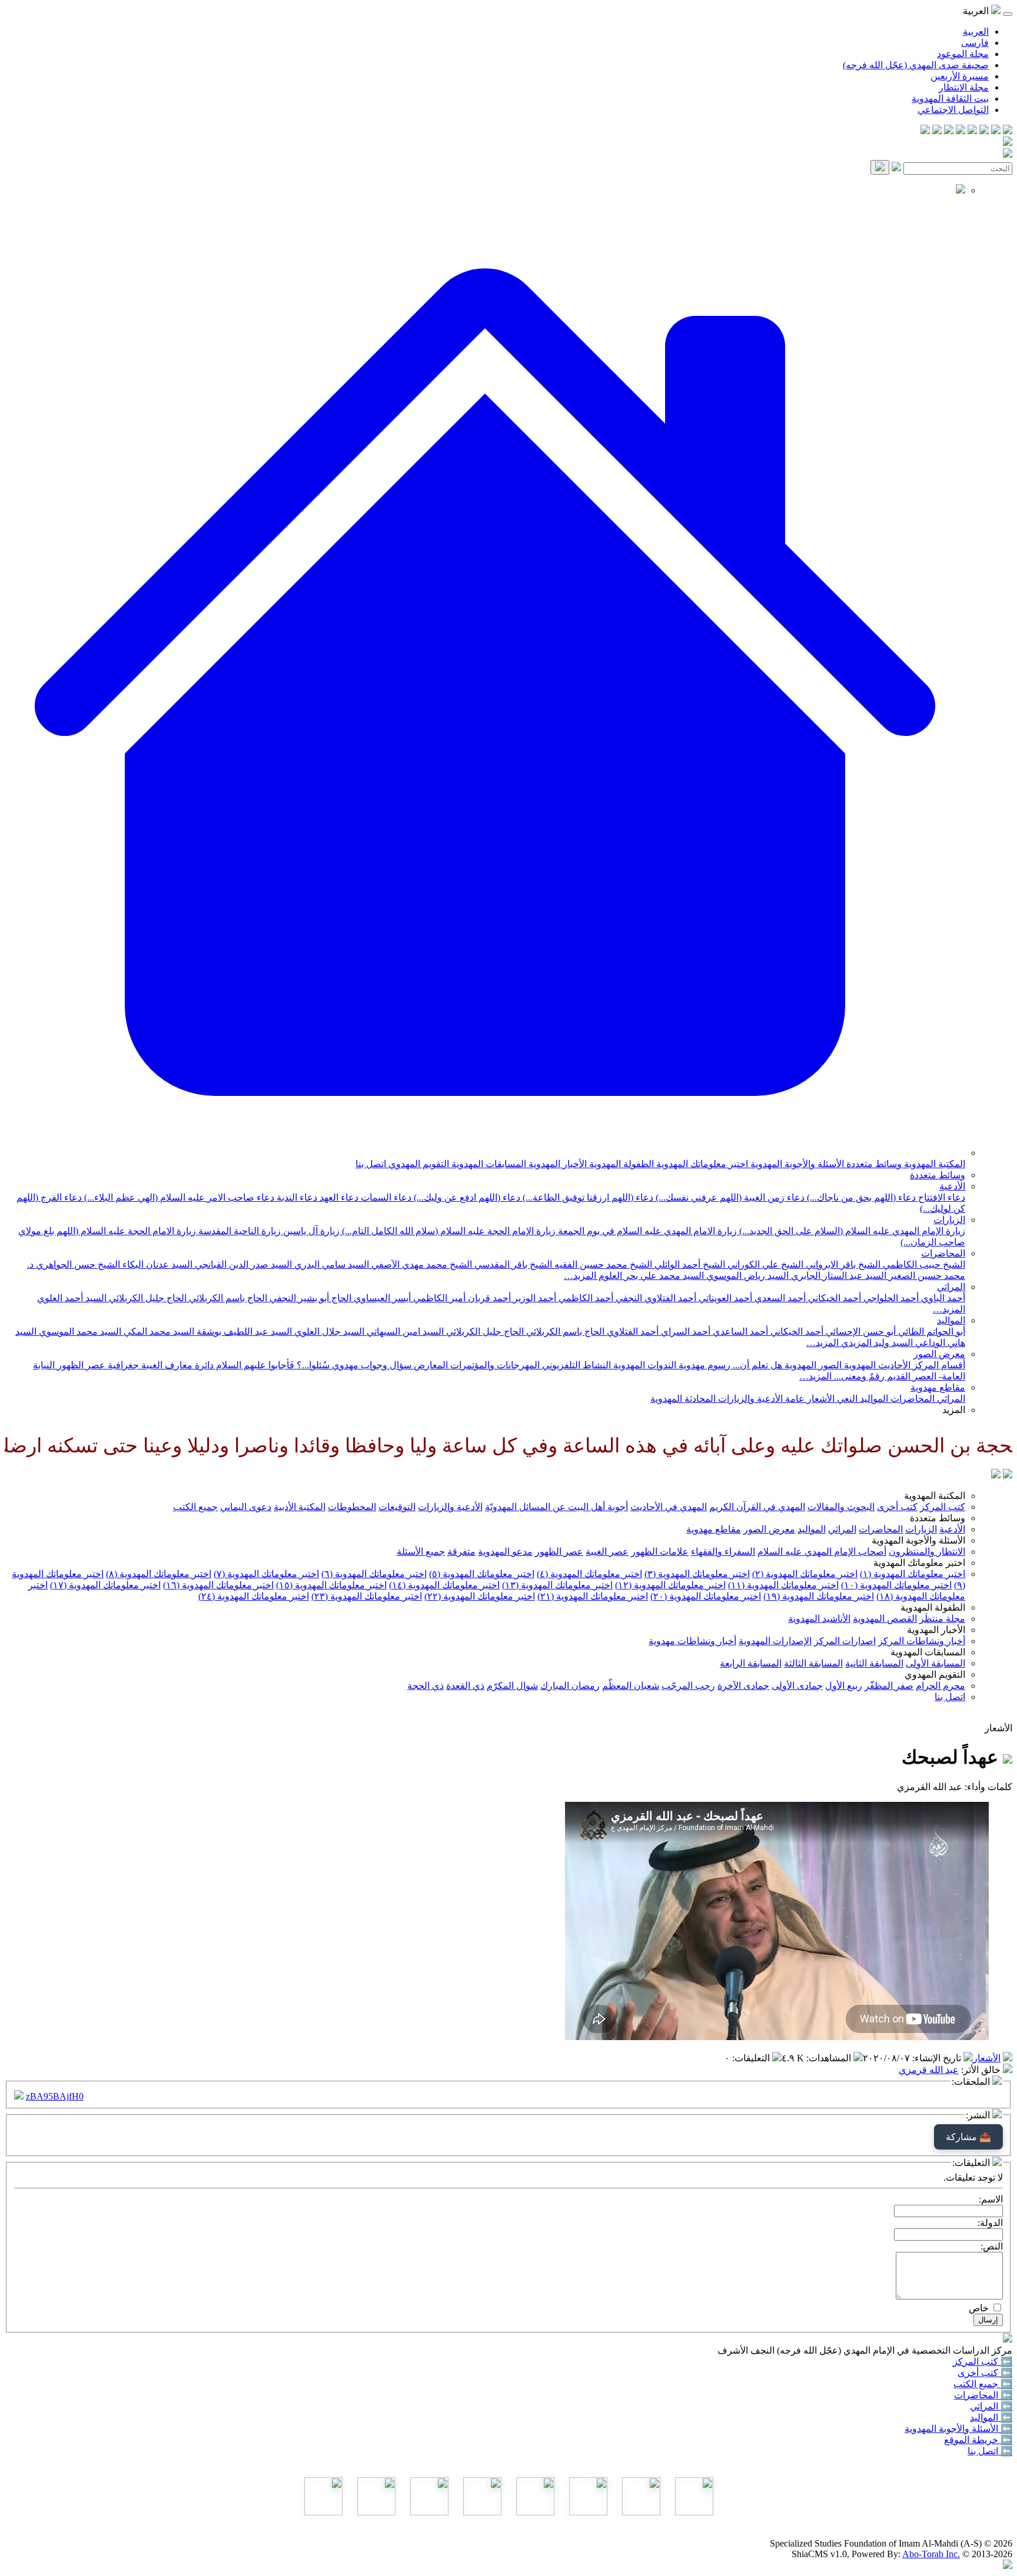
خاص (979, 2308)
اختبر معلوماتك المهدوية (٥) (482, 1574)
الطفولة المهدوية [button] (933, 1607)
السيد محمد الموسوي (79, 1332)
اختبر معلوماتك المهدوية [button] (919, 1563)
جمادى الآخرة (743, 1686)
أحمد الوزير (534, 1298)
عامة (794, 1399)
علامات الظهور (660, 1552)
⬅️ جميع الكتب (983, 2384)
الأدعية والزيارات (749, 1399)
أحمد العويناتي (724, 1298)
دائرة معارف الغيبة (176, 1365)
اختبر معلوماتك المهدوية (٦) (374, 1574)
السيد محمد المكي (158, 1332)
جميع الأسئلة (421, 1552)
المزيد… (580, 1276)
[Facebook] (1008, 131)
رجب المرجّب (688, 1686)
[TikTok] (937, 131)
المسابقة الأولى (935, 1663)
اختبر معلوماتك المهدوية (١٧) (105, 1585)
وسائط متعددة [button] (938, 1518)
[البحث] (880, 167)
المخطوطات (352, 1507)
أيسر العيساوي (381, 1298)
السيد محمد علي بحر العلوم (650, 1276)
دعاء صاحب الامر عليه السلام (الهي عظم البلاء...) (178, 1197)
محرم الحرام (940, 1686)
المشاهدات (830, 2058)
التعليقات (752, 2058)
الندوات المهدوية (644, 1365)
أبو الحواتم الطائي (930, 1332)
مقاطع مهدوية (938, 1387)
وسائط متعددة (873, 1164)
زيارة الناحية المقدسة (238, 1231)
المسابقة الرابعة (751, 1663)
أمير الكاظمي (438, 1298)
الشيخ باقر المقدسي (512, 1264)
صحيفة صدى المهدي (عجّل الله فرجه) (916, 65)
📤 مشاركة (968, 2137)
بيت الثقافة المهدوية (950, 99)
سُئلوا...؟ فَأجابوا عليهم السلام (272, 1365)
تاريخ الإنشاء (938, 2058)
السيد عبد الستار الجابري (837, 1276)
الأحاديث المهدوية (876, 1365)
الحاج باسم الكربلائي (227, 1298)
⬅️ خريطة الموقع (978, 2440)
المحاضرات (943, 1253)
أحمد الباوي (942, 1298)
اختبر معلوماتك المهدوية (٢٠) (706, 1596)
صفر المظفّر (889, 1686)
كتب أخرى (897, 1507)
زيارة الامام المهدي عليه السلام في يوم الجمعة (646, 1231)
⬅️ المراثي (991, 2406)
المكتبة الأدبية (300, 1507)
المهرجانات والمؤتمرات (494, 1365)
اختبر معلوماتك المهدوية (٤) (589, 1574)
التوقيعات (397, 1507)
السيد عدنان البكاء (156, 1264)
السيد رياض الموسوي (746, 1276)
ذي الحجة (426, 1686)
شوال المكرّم (512, 1686)
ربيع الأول (844, 1686)
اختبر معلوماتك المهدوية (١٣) (557, 1585)
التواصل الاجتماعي (953, 110)
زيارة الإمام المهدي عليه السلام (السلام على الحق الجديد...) (851, 1231)
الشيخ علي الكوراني (764, 1264)
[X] (984, 131)
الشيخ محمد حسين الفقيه (602, 1264)
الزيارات (949, 1220)
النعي (846, 1399)
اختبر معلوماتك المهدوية (701, 1164)
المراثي (951, 1287)
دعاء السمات (385, 1197)
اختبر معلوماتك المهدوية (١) (913, 1574)
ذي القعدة (465, 1686)
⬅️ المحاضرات (983, 2395)
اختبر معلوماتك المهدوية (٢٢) (480, 1596)
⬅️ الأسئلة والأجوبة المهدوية (958, 2429)
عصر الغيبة (607, 1552)
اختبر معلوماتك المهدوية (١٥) (331, 1585)
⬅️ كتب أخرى (985, 2373)
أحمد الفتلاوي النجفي (655, 1298)
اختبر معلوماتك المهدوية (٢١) (593, 1596)
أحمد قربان (488, 1298)
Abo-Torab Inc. (931, 2554)
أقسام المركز (938, 1365)
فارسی (975, 43)
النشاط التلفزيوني (575, 1365)
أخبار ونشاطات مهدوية (692, 1641)
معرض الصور (939, 1354)
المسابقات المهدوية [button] (928, 1652)
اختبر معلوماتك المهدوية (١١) (783, 1585)
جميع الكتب (195, 1507)
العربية (976, 31)
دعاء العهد (338, 1197)
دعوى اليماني (246, 1507)
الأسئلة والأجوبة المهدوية (796, 1164)
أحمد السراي (684, 1332)
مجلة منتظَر (942, 1619)
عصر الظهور (559, 1552)
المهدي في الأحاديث (669, 1507)
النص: (992, 2246)
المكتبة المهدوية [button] (935, 1496)
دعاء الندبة (296, 1197)
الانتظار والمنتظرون (927, 1552)
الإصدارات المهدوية (775, 1641)
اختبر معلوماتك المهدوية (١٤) (444, 1585)
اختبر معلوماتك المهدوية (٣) (697, 1574)
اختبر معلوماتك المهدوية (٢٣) (367, 1596)
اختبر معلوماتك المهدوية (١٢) (670, 1585)
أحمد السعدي (779, 1298)
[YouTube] (960, 131)
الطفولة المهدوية (620, 1164)
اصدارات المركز (845, 1641)
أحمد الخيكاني (833, 1298)
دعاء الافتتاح (940, 1197)
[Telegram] (996, 131)
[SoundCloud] (949, 131)
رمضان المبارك (570, 1686)
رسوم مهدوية (703, 1365)
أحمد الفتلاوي (632, 1332)
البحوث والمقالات (841, 1507)
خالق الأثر (982, 2070)
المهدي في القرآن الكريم (757, 1507)
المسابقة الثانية (874, 1663)
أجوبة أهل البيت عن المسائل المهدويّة (556, 1507)
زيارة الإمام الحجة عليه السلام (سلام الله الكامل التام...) (448, 1231)
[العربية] (996, 1475)
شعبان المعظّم (631, 1686)
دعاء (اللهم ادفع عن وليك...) (466, 1197)
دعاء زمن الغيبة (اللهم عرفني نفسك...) (729, 1197)
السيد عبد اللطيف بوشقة (243, 1332)
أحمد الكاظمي (585, 1298)
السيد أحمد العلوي (72, 1298)
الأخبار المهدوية (556, 1164)
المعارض (430, 1365)
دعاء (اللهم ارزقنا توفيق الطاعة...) (587, 1197)
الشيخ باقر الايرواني (842, 1264)
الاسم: (991, 2199)
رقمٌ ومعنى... (858, 1376)
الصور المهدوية (812, 1365)
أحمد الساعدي (739, 1332)
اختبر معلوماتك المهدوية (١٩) (819, 1596)
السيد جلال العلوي (328, 1332)
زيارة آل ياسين (310, 1231)
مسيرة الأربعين (960, 76)
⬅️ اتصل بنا (990, 2451)
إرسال (988, 2320)
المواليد (951, 1320)
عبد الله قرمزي (929, 2070)
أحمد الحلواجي (890, 1298)
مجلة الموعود (963, 54)
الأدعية (952, 1186)
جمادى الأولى (797, 1686)
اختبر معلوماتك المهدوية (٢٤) (254, 1596)
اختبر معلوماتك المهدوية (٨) (159, 1574)
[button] (485, 1153)
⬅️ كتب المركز (983, 2362)
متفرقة (461, 1552)
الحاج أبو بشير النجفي (309, 1298)
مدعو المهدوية (505, 1552)
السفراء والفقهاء (723, 1552)
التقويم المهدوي (418, 1164)
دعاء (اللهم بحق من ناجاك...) (860, 1197)
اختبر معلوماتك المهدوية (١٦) (218, 1585)
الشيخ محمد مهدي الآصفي (421, 1264)
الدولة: (990, 2223)
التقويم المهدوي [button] (935, 1674)
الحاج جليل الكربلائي (147, 1298)
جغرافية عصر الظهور (97, 1365)
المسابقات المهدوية (488, 1164)
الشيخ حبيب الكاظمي (923, 1264)
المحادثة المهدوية (683, 1399)
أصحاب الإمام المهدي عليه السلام (822, 1552)
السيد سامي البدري (330, 1264)
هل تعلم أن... (756, 1365)
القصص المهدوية (885, 1619)
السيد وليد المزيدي (876, 1343)
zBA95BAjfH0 (55, 2096)
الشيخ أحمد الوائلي (689, 1264)
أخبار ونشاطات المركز (922, 1641)
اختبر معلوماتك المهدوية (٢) (805, 1574)
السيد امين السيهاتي (404, 1332)
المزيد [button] (954, 1410)
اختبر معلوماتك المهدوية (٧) (266, 1574)
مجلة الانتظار (964, 87)
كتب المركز (943, 1507)
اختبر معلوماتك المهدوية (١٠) (896, 1585)
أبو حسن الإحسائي (860, 1332)
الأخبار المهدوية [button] (936, 1630)
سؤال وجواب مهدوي (370, 1365)
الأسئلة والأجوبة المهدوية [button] (918, 1540)
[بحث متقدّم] (896, 168)
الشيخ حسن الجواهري (77, 1264)
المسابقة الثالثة (813, 1663)
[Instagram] (972, 131)
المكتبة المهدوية (933, 1164)
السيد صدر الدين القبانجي (242, 1264)
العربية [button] (977, 11)
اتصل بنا (371, 1164)
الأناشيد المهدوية (819, 1619)
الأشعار (820, 1399)
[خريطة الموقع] (925, 131)
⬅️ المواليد (991, 2417)
